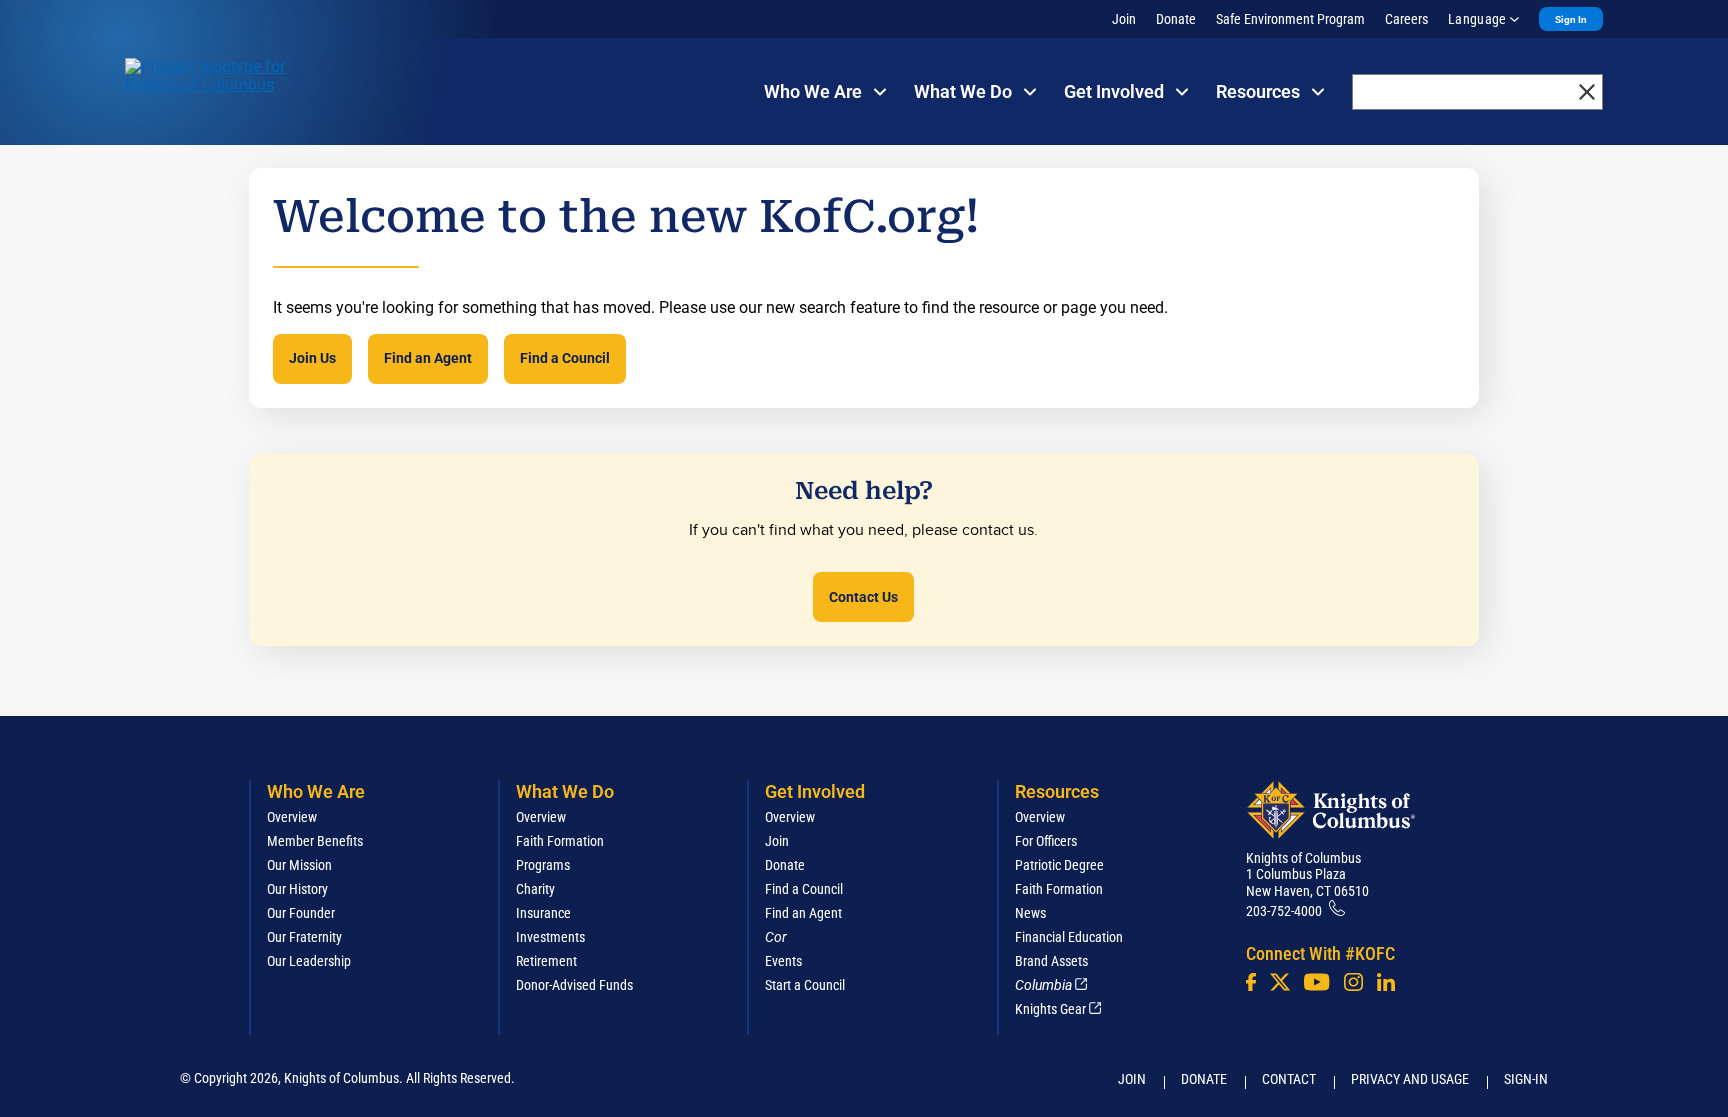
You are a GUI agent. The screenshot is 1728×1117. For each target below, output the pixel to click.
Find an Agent (428, 358)
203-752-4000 (1284, 911)
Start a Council (805, 985)
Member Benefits (315, 841)
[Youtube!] (1316, 982)
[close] (1587, 92)
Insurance (543, 913)
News (1030, 913)
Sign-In (1526, 1079)
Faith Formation (560, 841)
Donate (1176, 19)
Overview (292, 817)
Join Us (312, 358)
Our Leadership (309, 961)
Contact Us (863, 597)
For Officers (1046, 841)
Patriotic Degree (1059, 865)
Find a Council (565, 358)
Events (783, 961)
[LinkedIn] (1386, 982)
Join (1124, 19)
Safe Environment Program (1290, 19)
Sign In (1571, 19)
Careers (1406, 19)
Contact (1289, 1079)
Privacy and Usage (1410, 1079)
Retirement (546, 961)
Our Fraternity (304, 937)
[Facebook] (1251, 982)
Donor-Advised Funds (574, 985)
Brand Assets (1051, 961)
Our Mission (299, 865)
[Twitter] (1280, 982)
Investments (550, 937)
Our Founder (301, 913)
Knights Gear (1050, 1009)
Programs (543, 865)
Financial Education (1069, 937)
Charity (535, 889)
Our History (297, 889)
